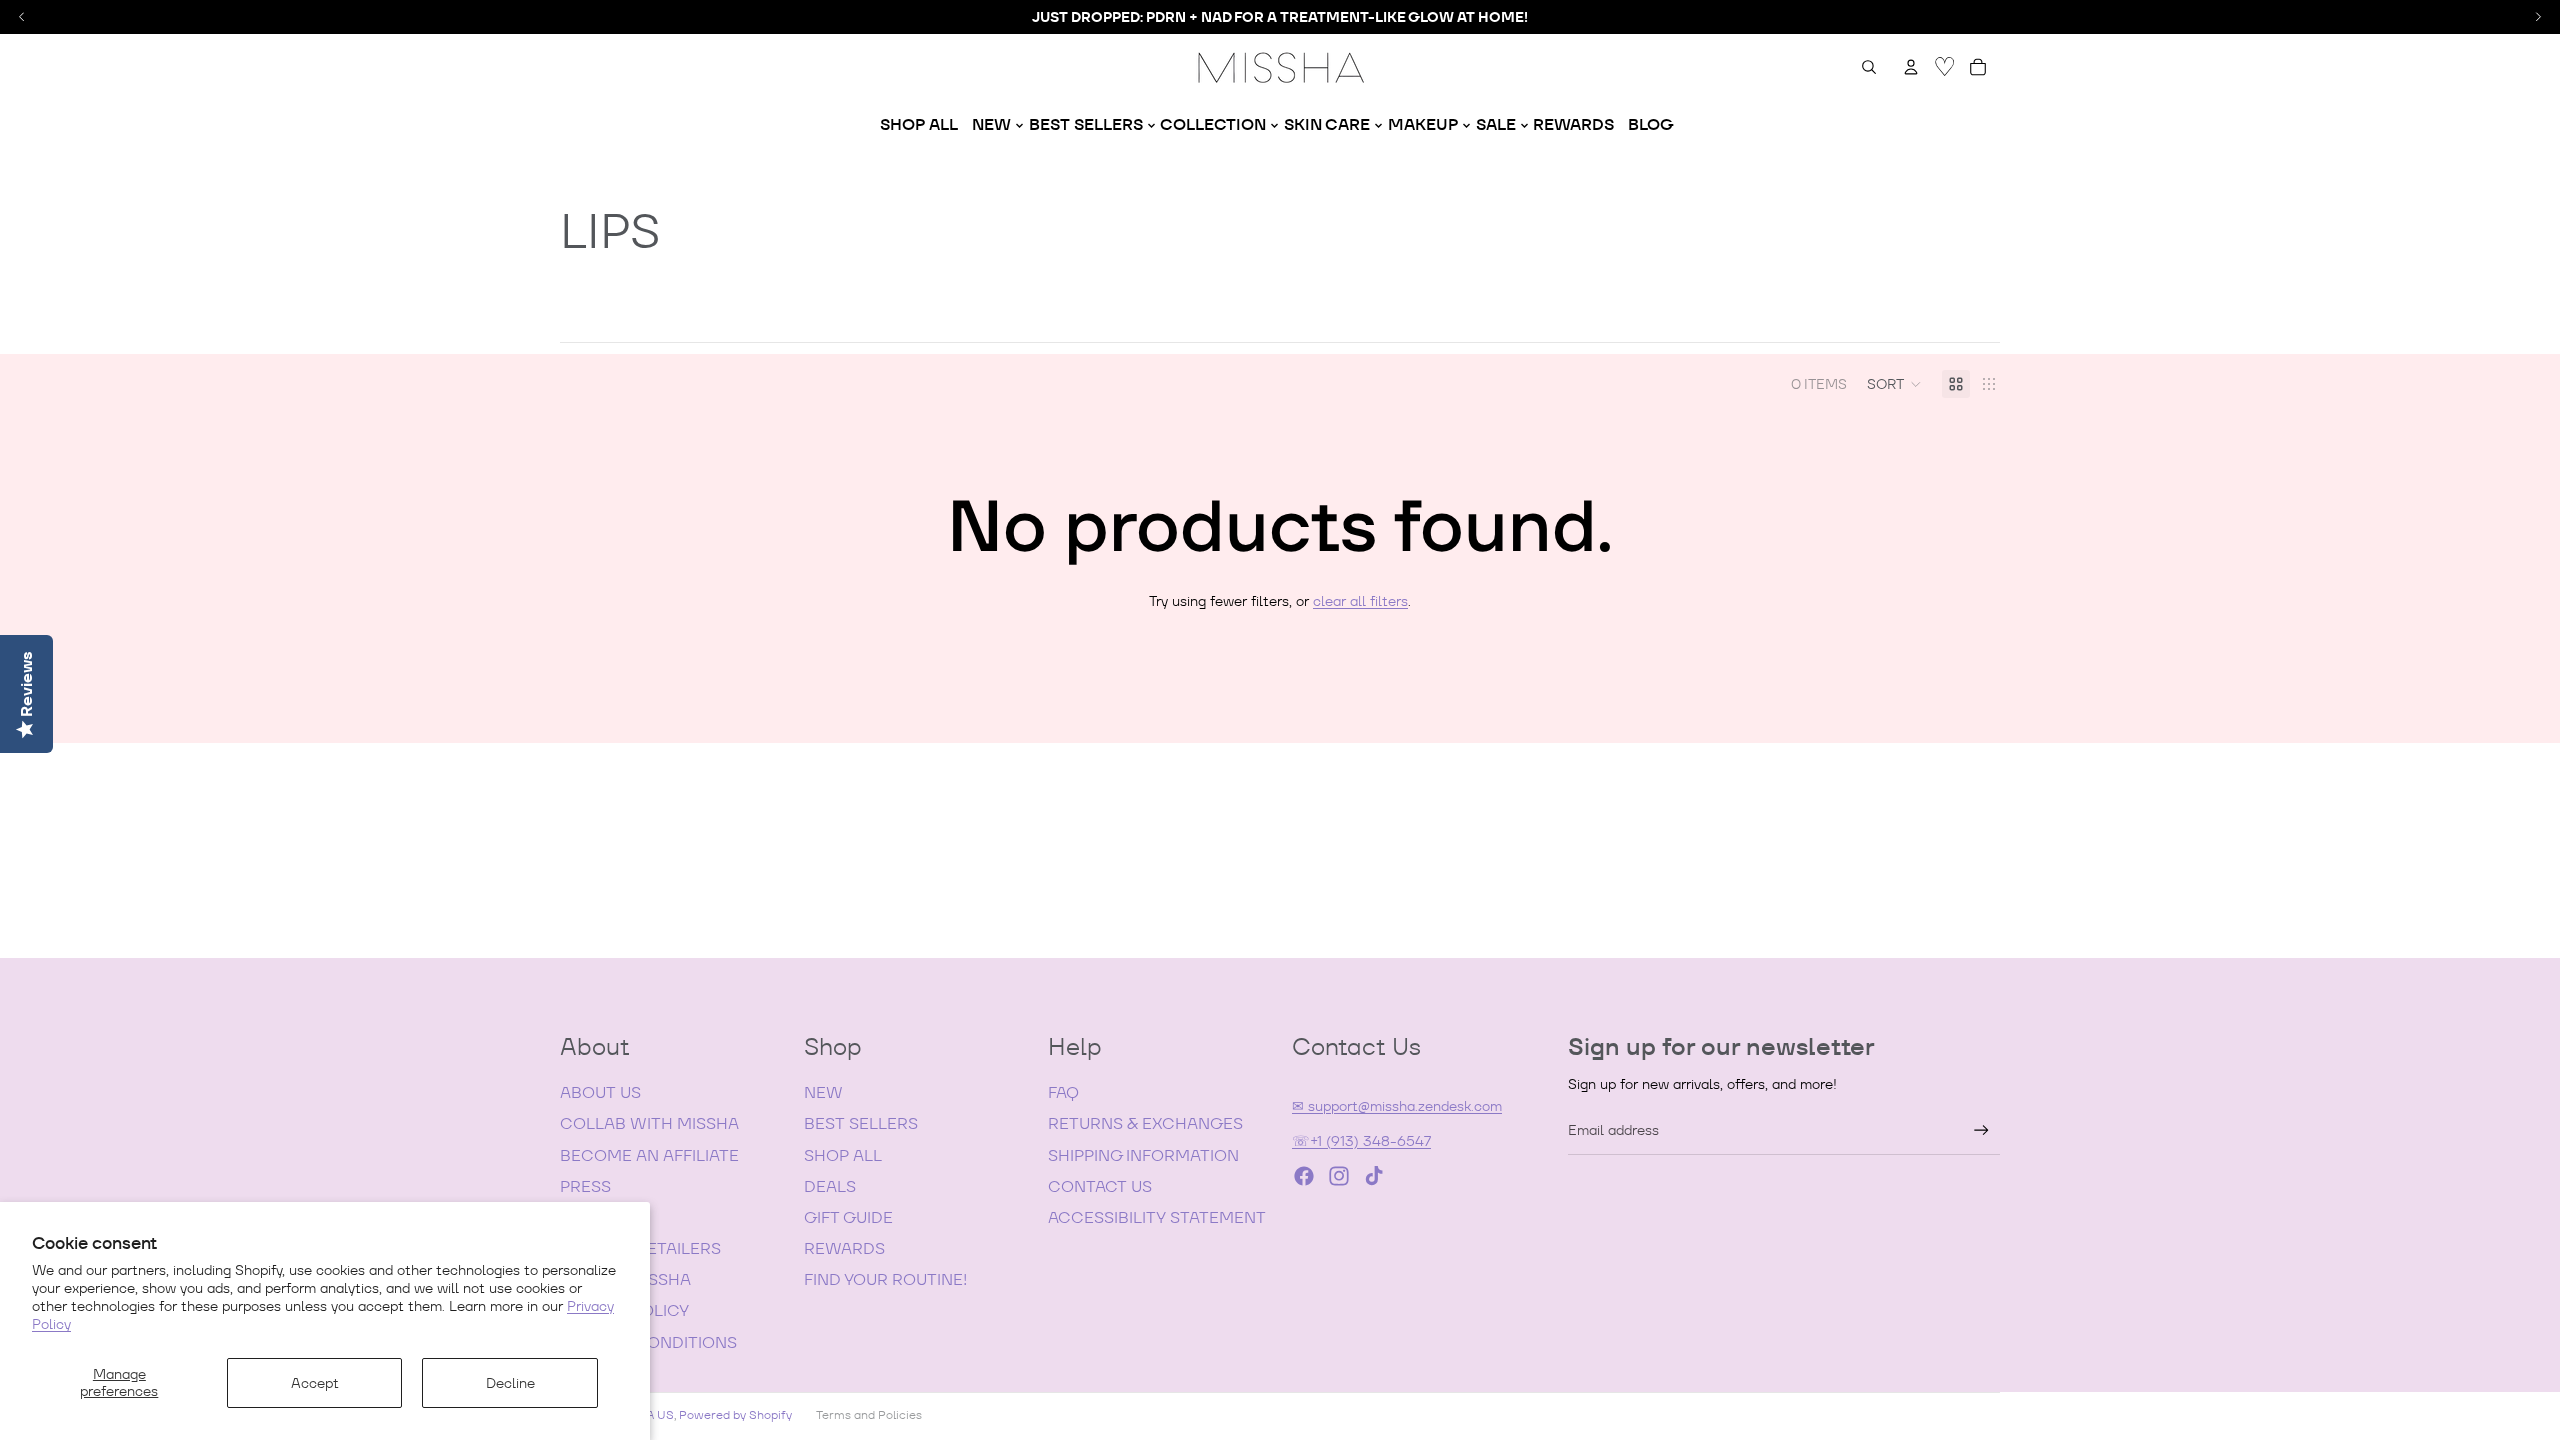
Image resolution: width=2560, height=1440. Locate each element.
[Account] (1911, 67)
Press (585, 1186)
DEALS (830, 1186)
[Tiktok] (1374, 1176)
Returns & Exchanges (1145, 1123)
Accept (315, 1383)
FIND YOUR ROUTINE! (885, 1279)
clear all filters (1360, 601)
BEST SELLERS (861, 1123)
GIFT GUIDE (848, 1217)
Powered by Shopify (735, 1414)
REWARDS (844, 1248)
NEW (823, 1092)
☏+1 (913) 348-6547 (1361, 1141)
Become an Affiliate (649, 1155)
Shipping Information (1143, 1155)
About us (600, 1092)
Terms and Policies (869, 1414)
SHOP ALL (843, 1155)
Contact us (1100, 1186)
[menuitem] (919, 125)
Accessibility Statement (1157, 1217)
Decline (510, 1383)
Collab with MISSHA (649, 1123)
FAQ (1063, 1092)
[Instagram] (1339, 1176)
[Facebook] (1304, 1176)
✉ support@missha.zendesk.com (1397, 1106)
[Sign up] (1981, 1130)
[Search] (1869, 67)
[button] (1894, 384)
